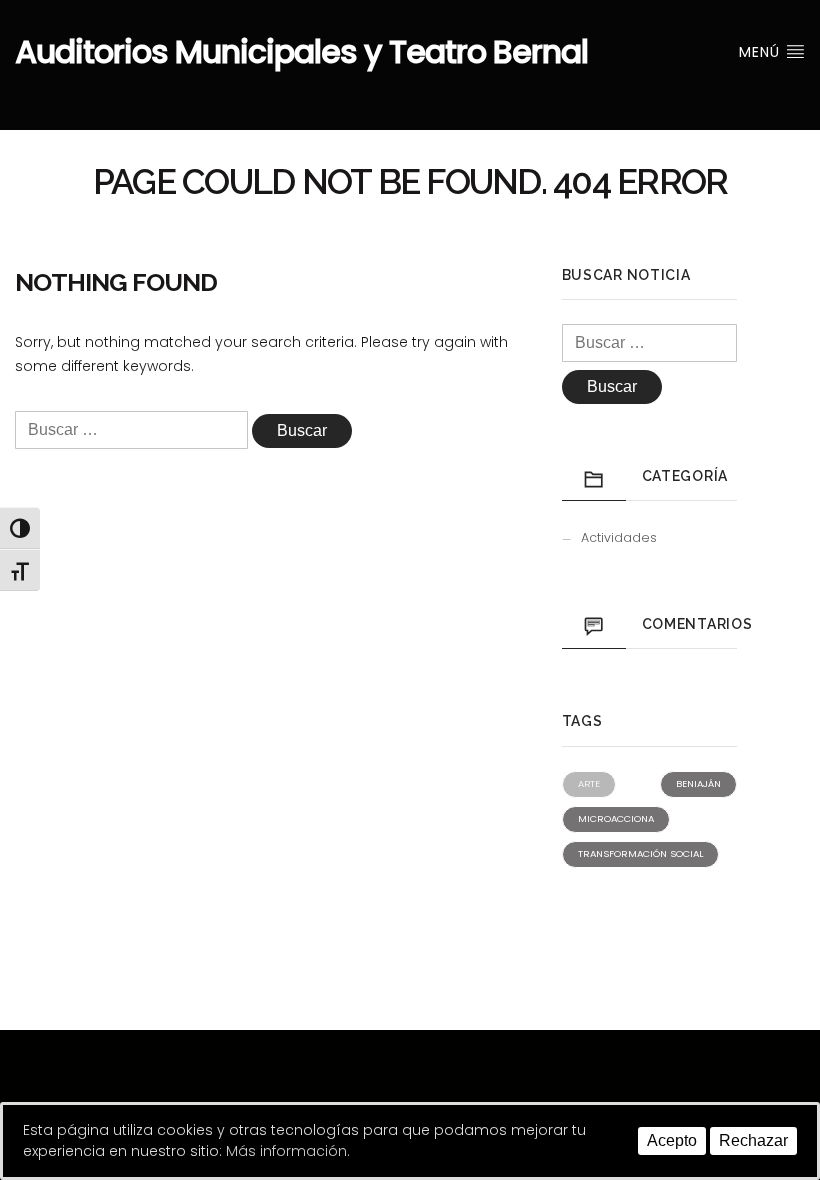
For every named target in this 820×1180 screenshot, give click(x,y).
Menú (762, 52)
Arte (589, 783)
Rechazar (753, 1140)
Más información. (288, 1151)
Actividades (619, 537)
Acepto (672, 1140)
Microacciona (616, 818)
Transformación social (640, 853)
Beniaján (698, 783)
